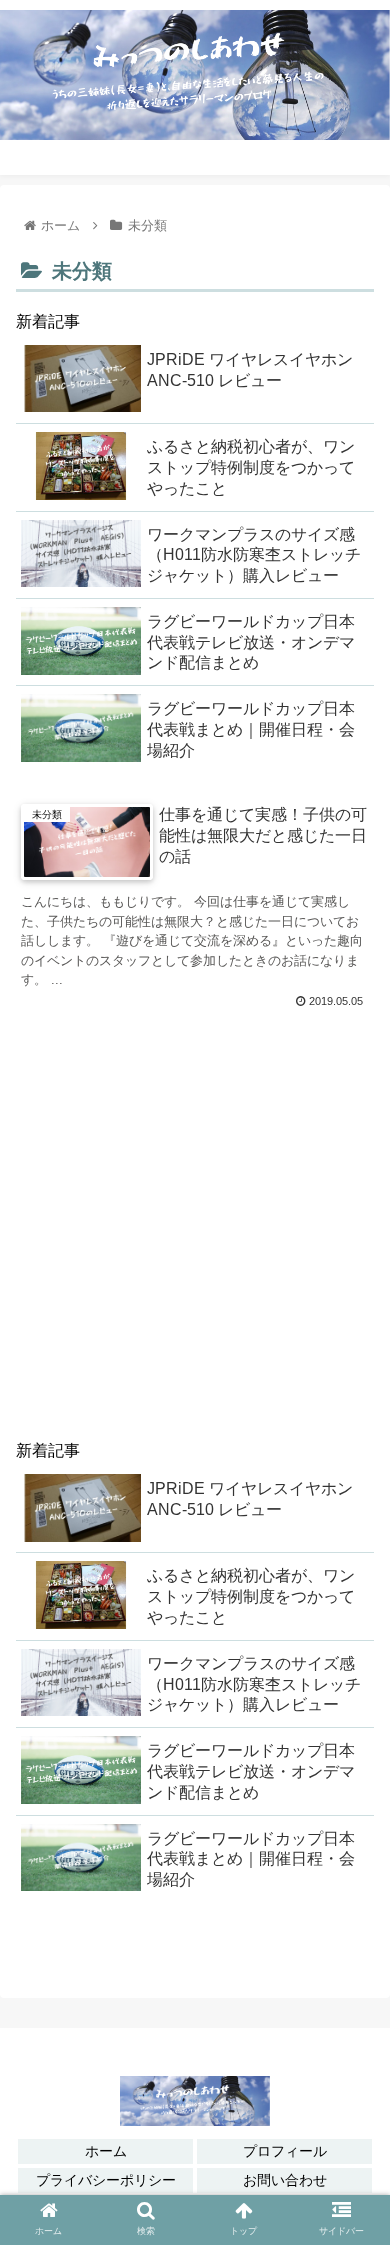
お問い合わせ (285, 2180)
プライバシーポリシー (106, 2180)
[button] (350, 2114)
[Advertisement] (195, 1220)
